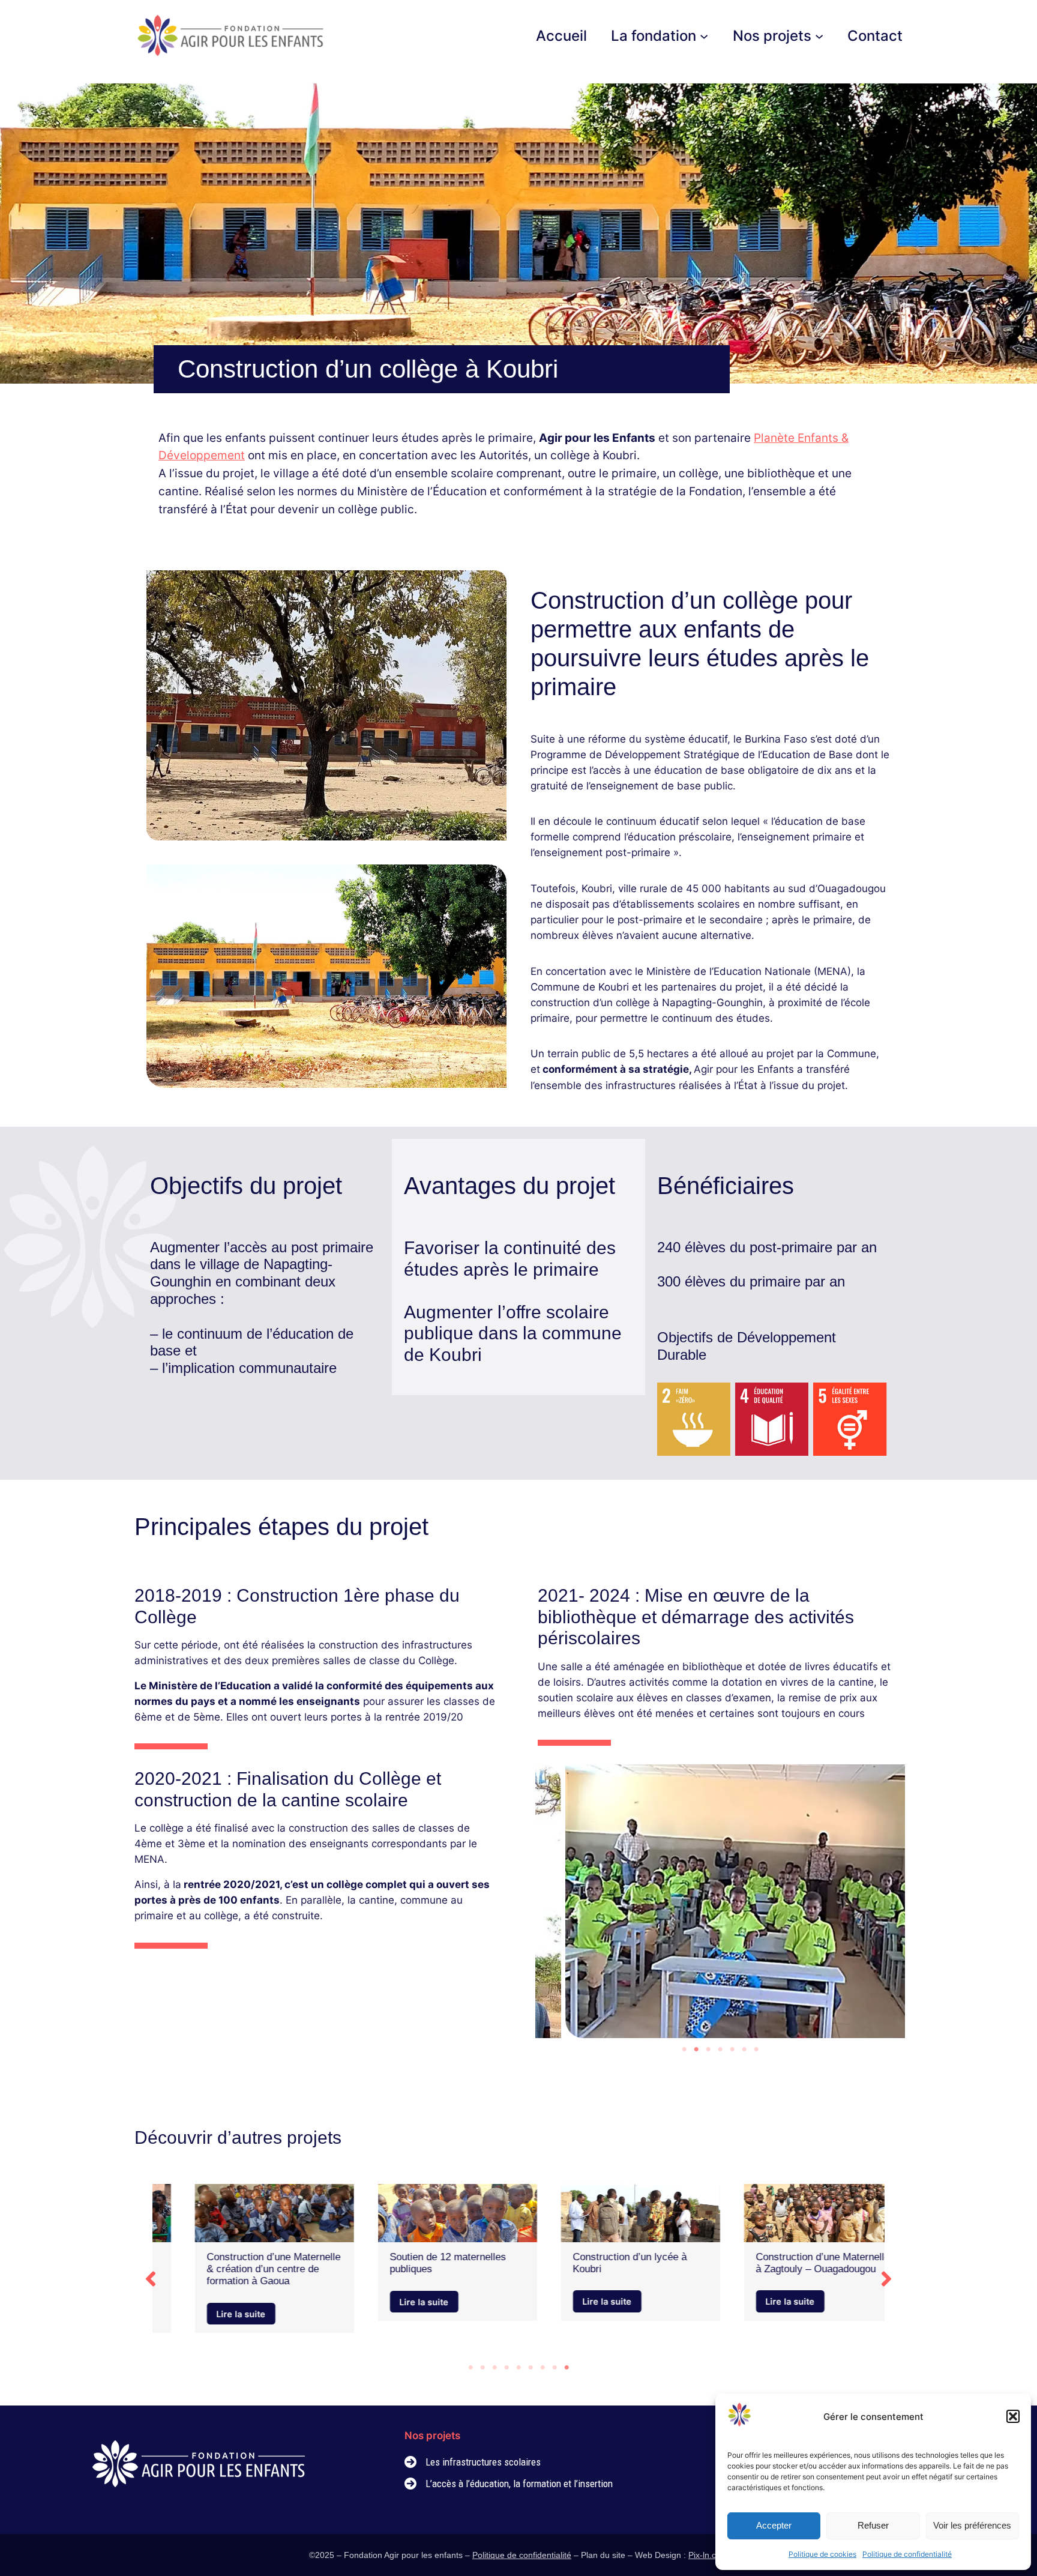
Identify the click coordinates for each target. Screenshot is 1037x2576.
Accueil (561, 36)
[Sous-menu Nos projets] (819, 35)
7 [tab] (756, 2050)
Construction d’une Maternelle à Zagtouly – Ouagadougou (792, 2263)
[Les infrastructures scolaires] (473, 2462)
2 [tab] (696, 2050)
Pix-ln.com (708, 2555)
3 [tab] (708, 2050)
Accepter (774, 2525)
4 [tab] (720, 2050)
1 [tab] (684, 2050)
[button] (1013, 2416)
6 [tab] (744, 2050)
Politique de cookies (822, 2554)
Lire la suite (211, 2313)
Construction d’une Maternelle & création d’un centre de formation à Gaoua (243, 2269)
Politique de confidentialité (907, 2554)
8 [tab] (555, 2368)
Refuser (873, 2525)
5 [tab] (732, 2050)
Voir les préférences (972, 2525)
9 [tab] (567, 2368)
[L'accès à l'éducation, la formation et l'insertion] (509, 2484)
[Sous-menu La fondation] (704, 35)
